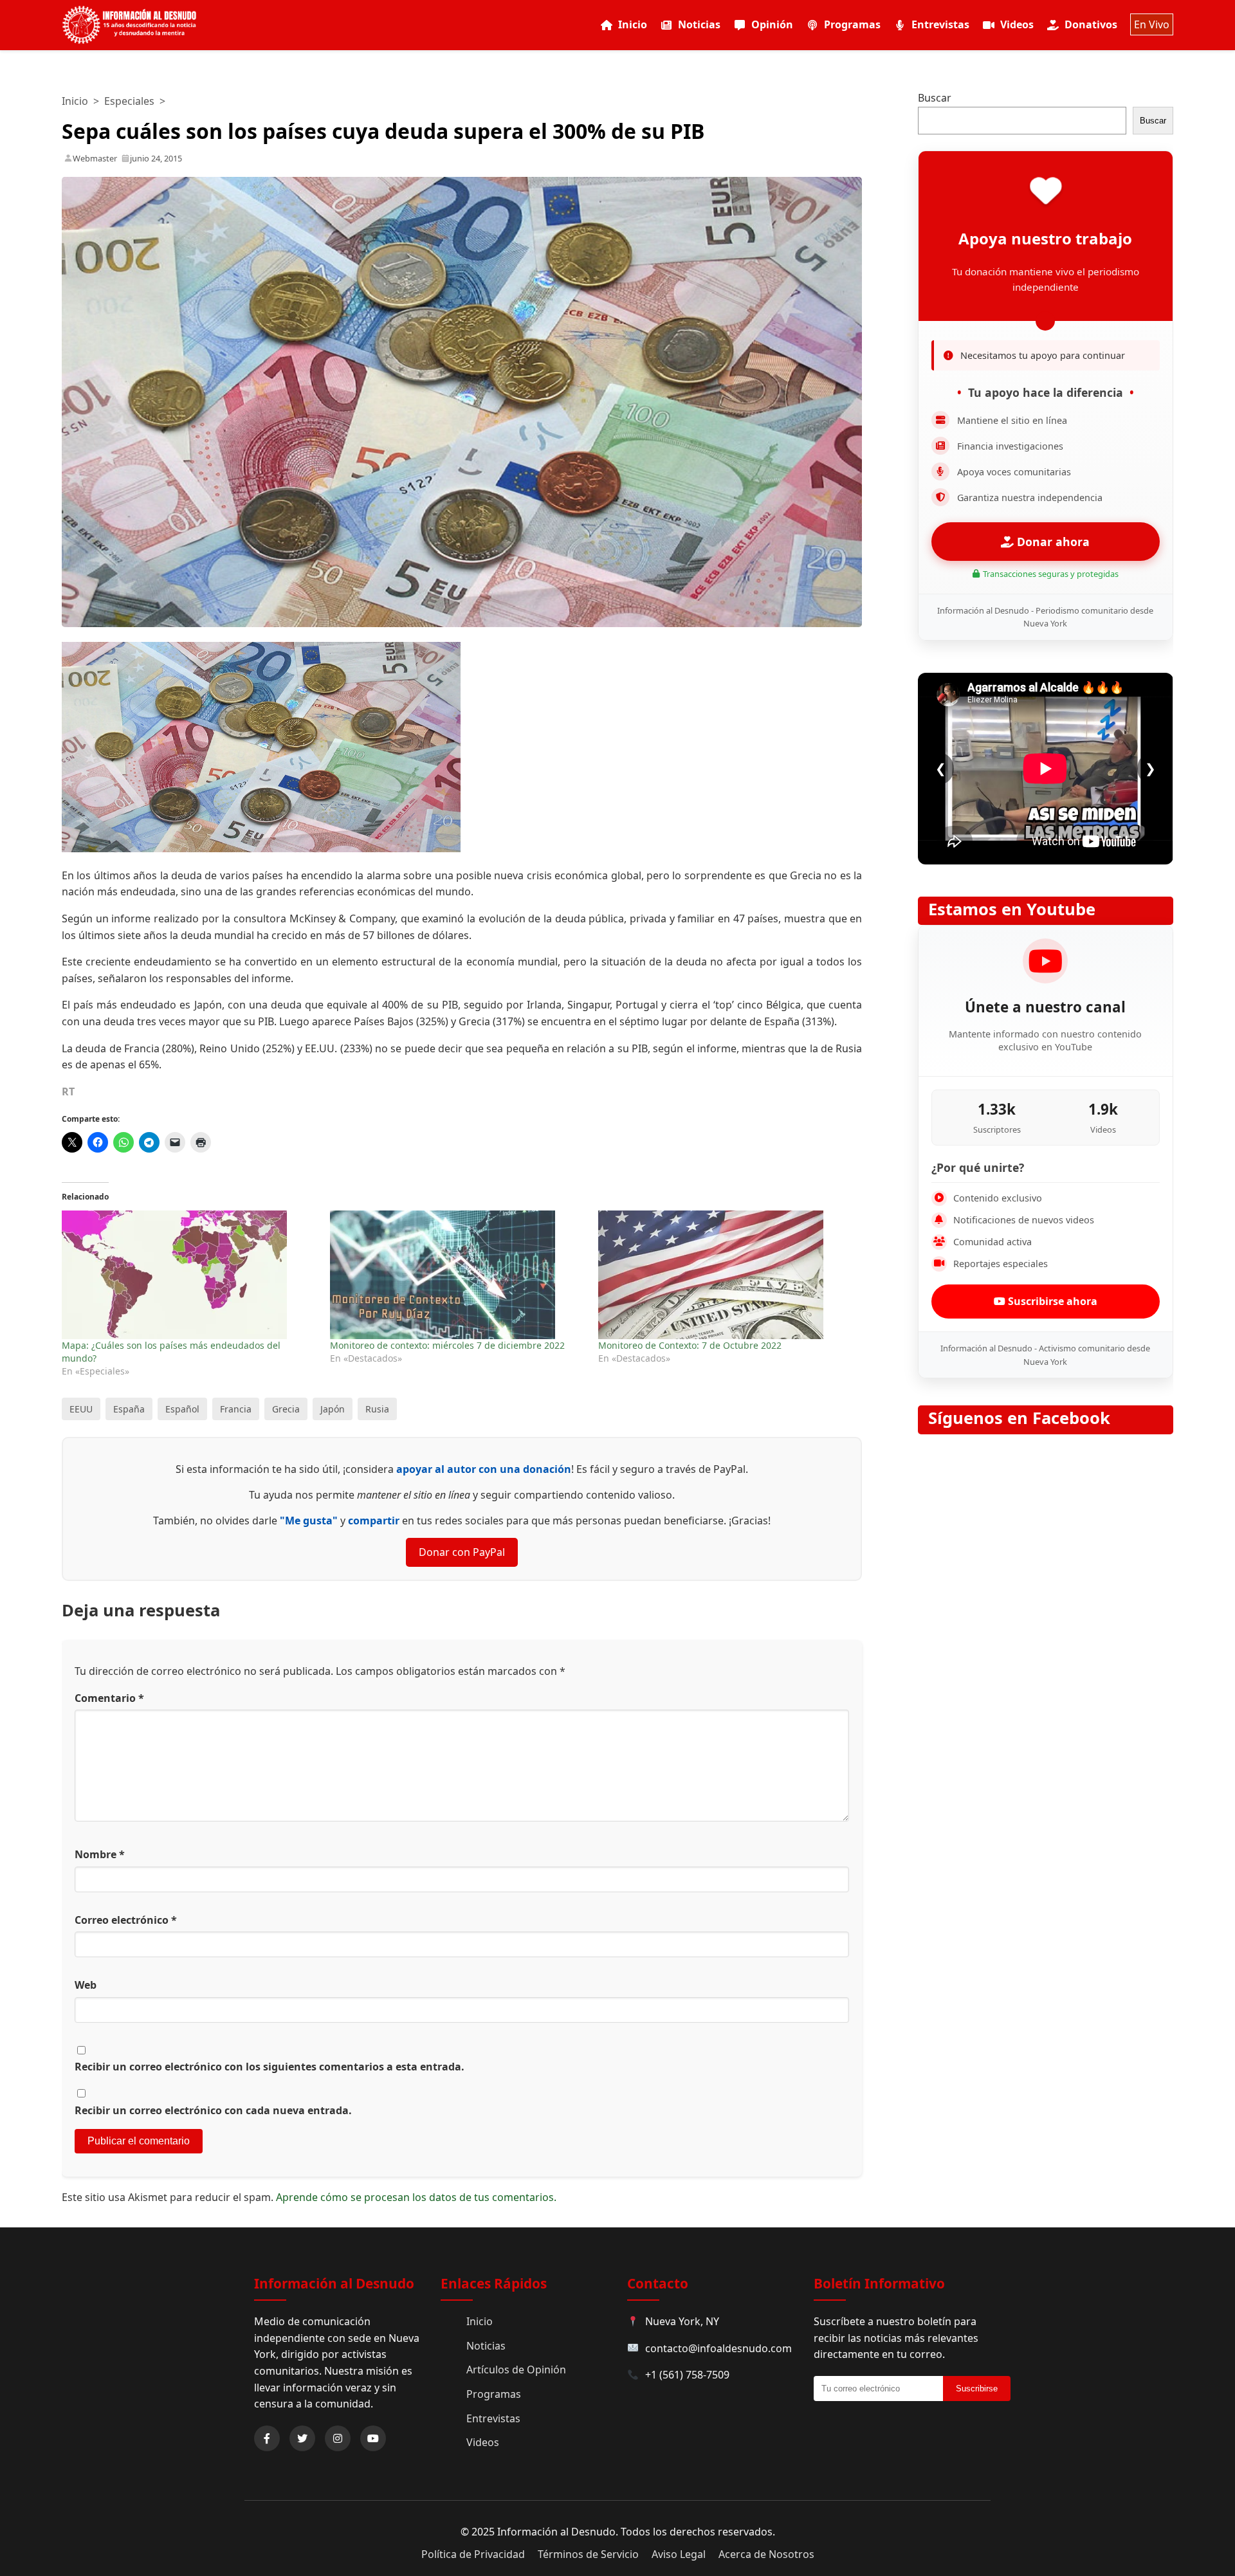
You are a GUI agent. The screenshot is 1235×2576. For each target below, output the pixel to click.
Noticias (699, 24)
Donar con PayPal (462, 1552)
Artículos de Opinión (516, 2370)
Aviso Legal (679, 2554)
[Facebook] (267, 2438)
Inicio (633, 24)
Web (86, 1985)
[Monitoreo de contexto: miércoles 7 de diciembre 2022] (458, 1275)
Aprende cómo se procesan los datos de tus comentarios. (416, 2197)
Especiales (129, 101)
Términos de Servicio (588, 2554)
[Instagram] (338, 2438)
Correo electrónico (126, 1920)
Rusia (377, 1409)
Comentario (109, 1698)
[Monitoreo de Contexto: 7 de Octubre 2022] (726, 1275)
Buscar (935, 98)
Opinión (772, 24)
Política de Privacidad (473, 2554)
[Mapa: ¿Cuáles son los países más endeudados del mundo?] (189, 1275)
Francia (236, 1409)
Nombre (100, 1854)
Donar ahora (1052, 542)
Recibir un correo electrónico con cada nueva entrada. (213, 2110)
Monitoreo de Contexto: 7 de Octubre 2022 (690, 1345)
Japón (333, 1409)
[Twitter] (302, 2438)
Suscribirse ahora (1051, 1301)
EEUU (81, 1409)
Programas (852, 24)
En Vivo (1152, 24)
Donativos (1091, 24)
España (129, 1409)
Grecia (286, 1409)
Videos (1017, 24)
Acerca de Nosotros (766, 2554)
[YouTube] (373, 2438)
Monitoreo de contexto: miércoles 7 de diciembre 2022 (447, 1345)
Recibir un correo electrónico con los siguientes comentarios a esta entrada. (270, 2067)
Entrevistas (940, 24)
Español (182, 1409)
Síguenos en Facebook (1019, 1418)
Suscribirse (977, 2389)
